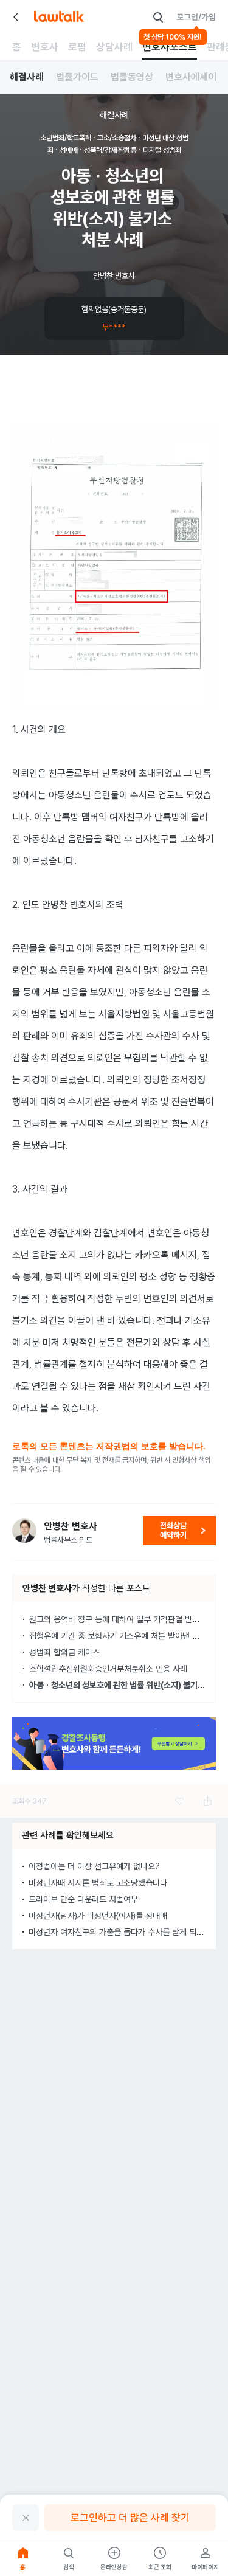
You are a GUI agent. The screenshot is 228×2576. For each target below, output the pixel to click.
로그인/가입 (196, 17)
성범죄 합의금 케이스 (64, 1652)
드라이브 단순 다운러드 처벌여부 (83, 1899)
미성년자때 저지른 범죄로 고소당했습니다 (98, 1883)
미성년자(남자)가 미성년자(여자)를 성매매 (98, 1916)
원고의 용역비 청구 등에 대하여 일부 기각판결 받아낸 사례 (126, 1619)
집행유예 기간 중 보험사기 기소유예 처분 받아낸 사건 (118, 1636)
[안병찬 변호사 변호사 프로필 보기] (24, 1531)
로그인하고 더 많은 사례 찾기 (130, 2518)
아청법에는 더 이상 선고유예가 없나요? (94, 1866)
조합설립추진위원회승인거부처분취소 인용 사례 (108, 1669)
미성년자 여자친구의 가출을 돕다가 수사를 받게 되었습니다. (128, 1932)
